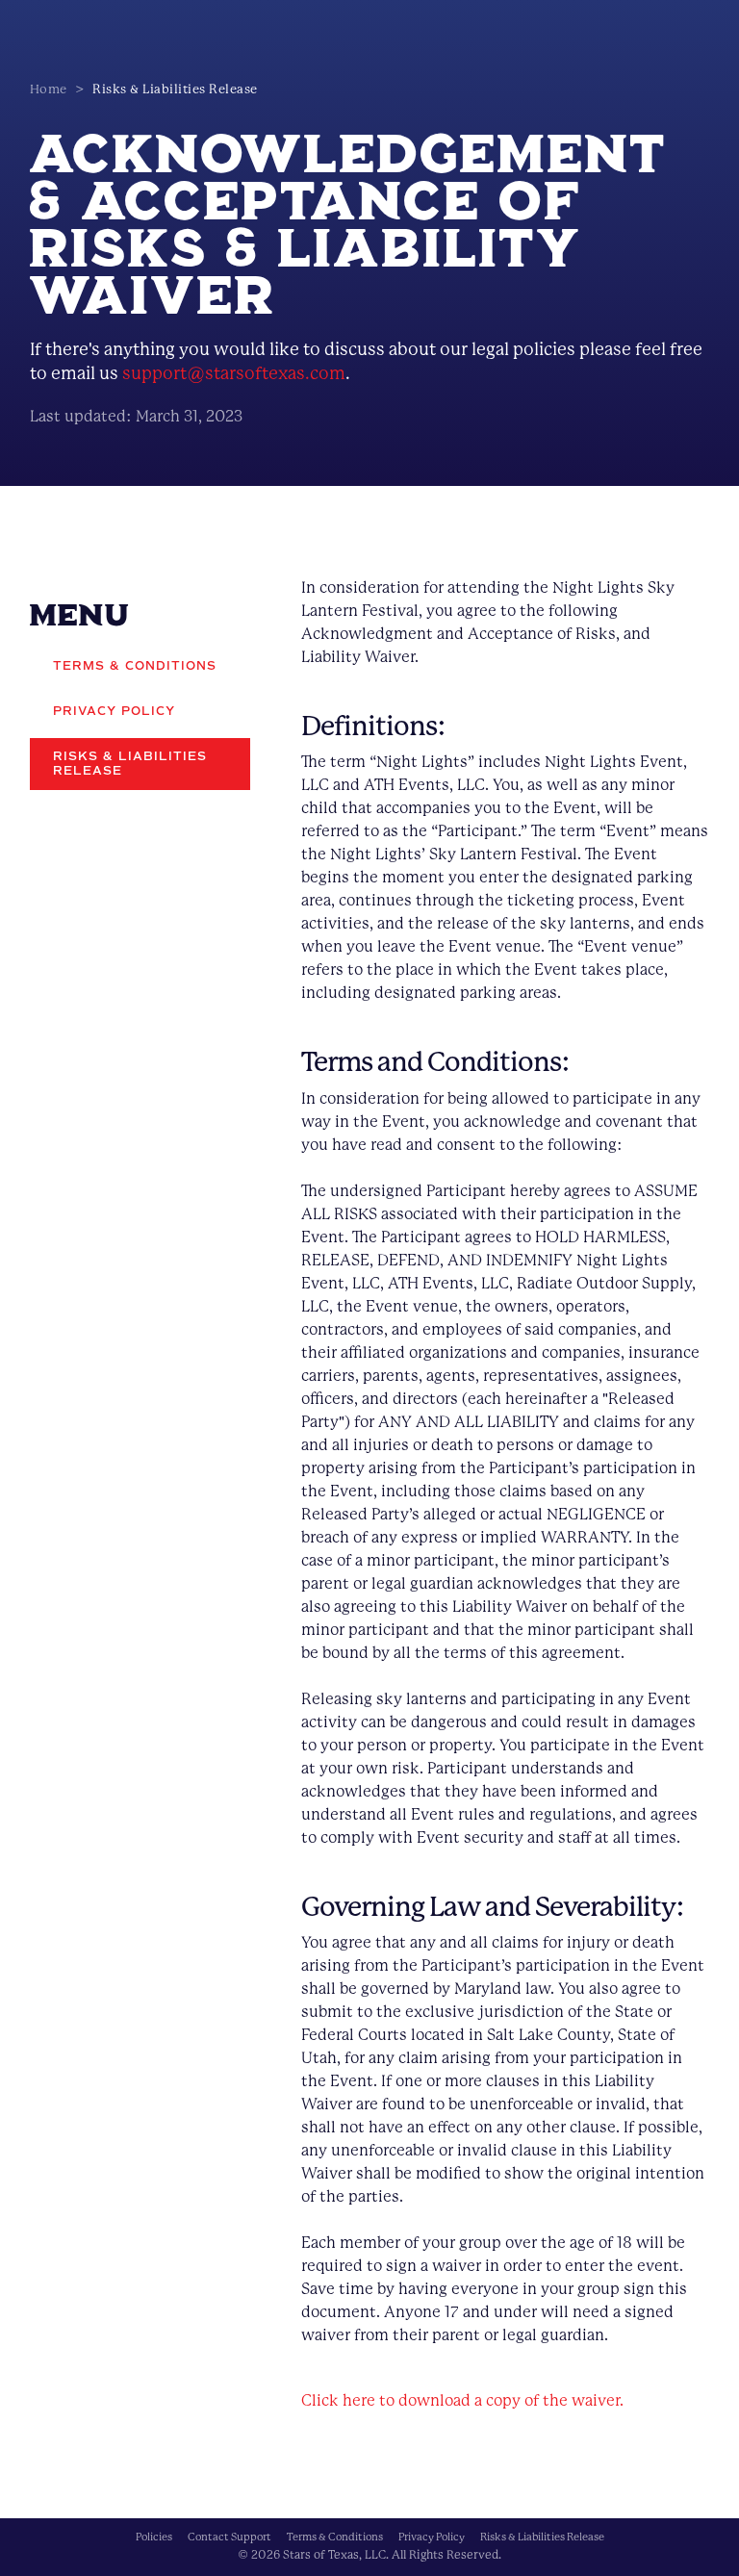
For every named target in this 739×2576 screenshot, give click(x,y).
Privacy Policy (432, 2537)
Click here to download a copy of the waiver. (462, 2400)
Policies (154, 2537)
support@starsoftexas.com (234, 373)
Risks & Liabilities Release (542, 2537)
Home (49, 89)
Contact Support (229, 2537)
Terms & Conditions (335, 2537)
